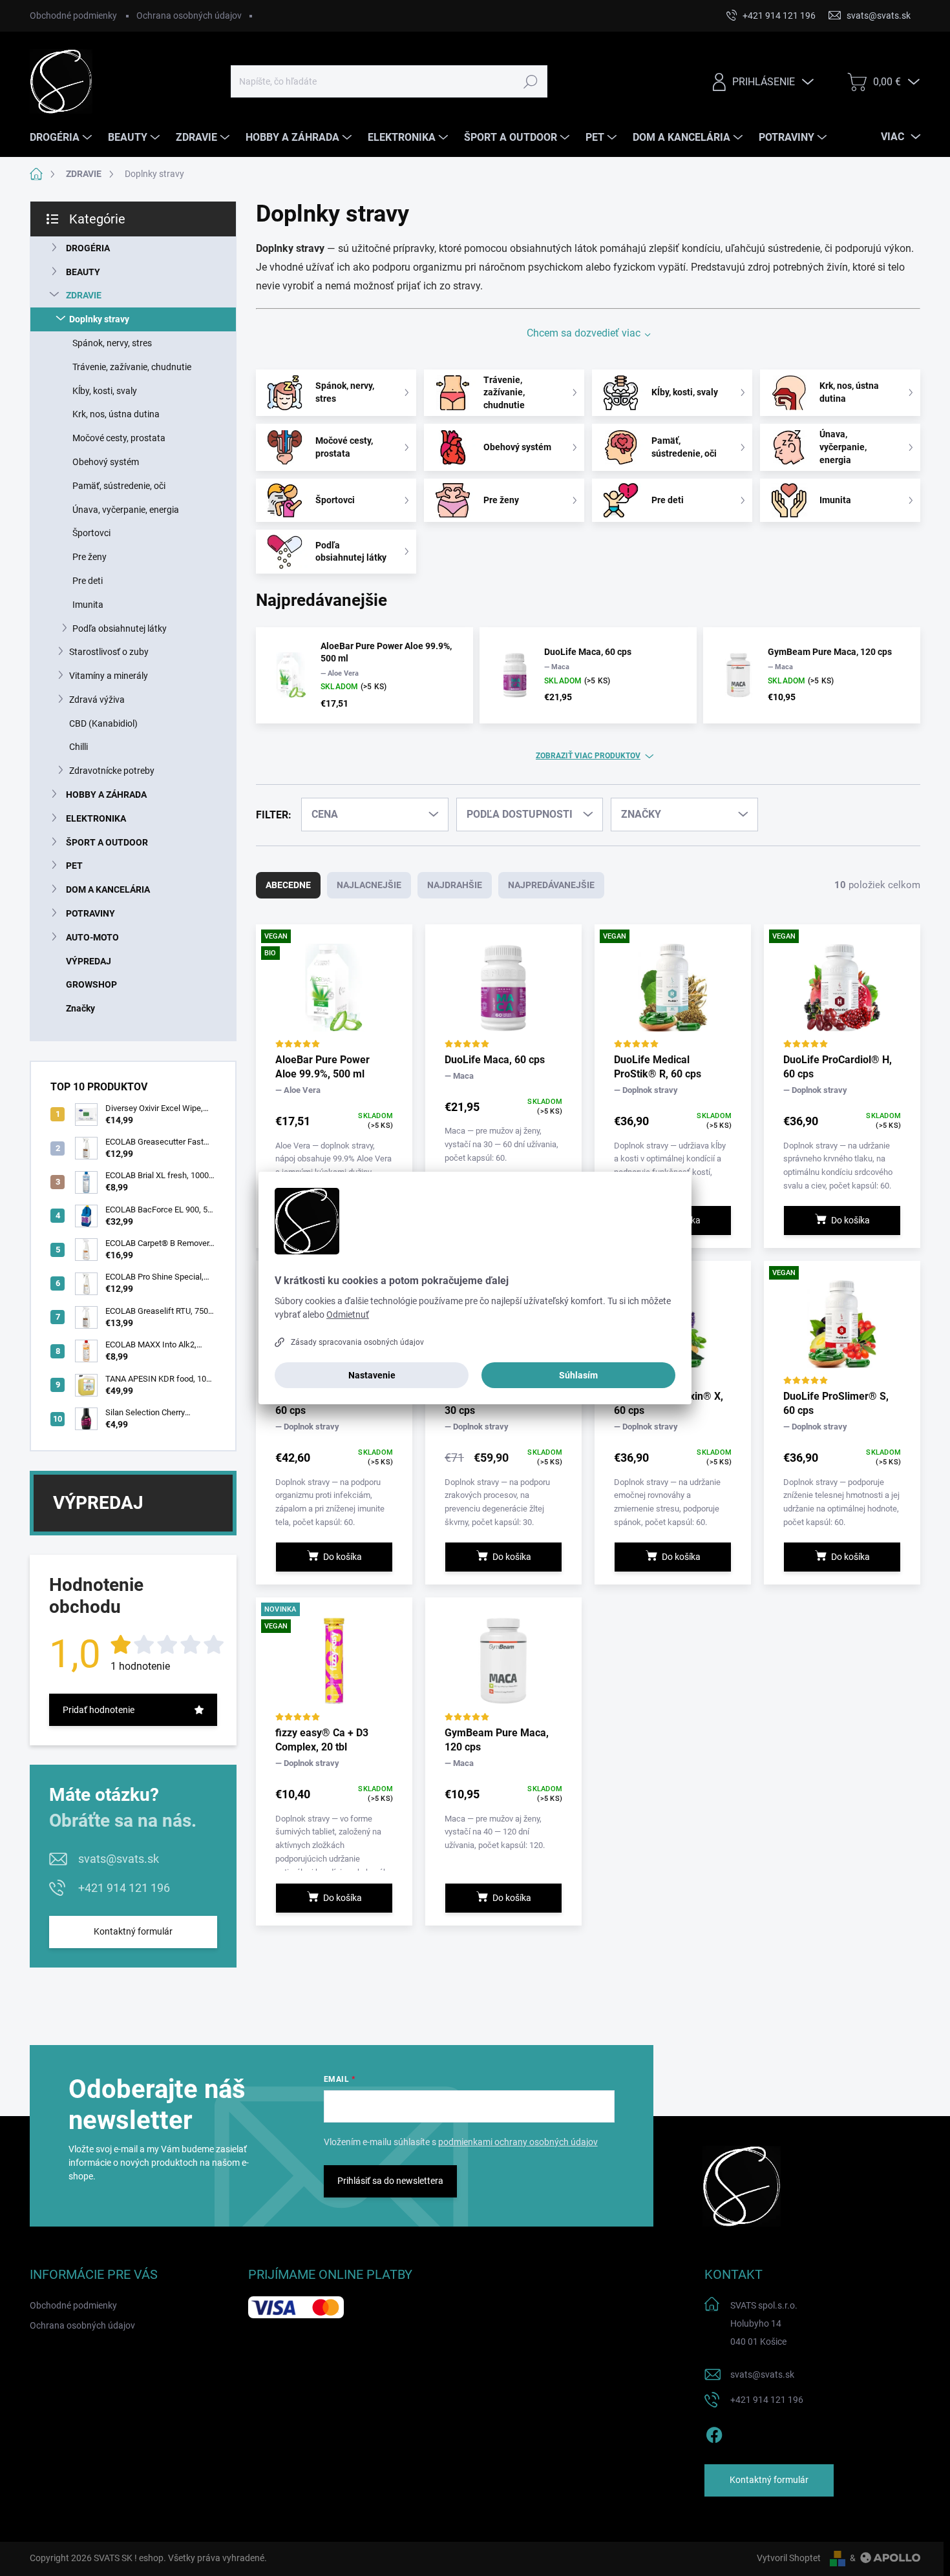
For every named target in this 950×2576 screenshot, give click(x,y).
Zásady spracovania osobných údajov (357, 1342)
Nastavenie (372, 1375)
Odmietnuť (348, 1314)
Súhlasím (578, 1375)
